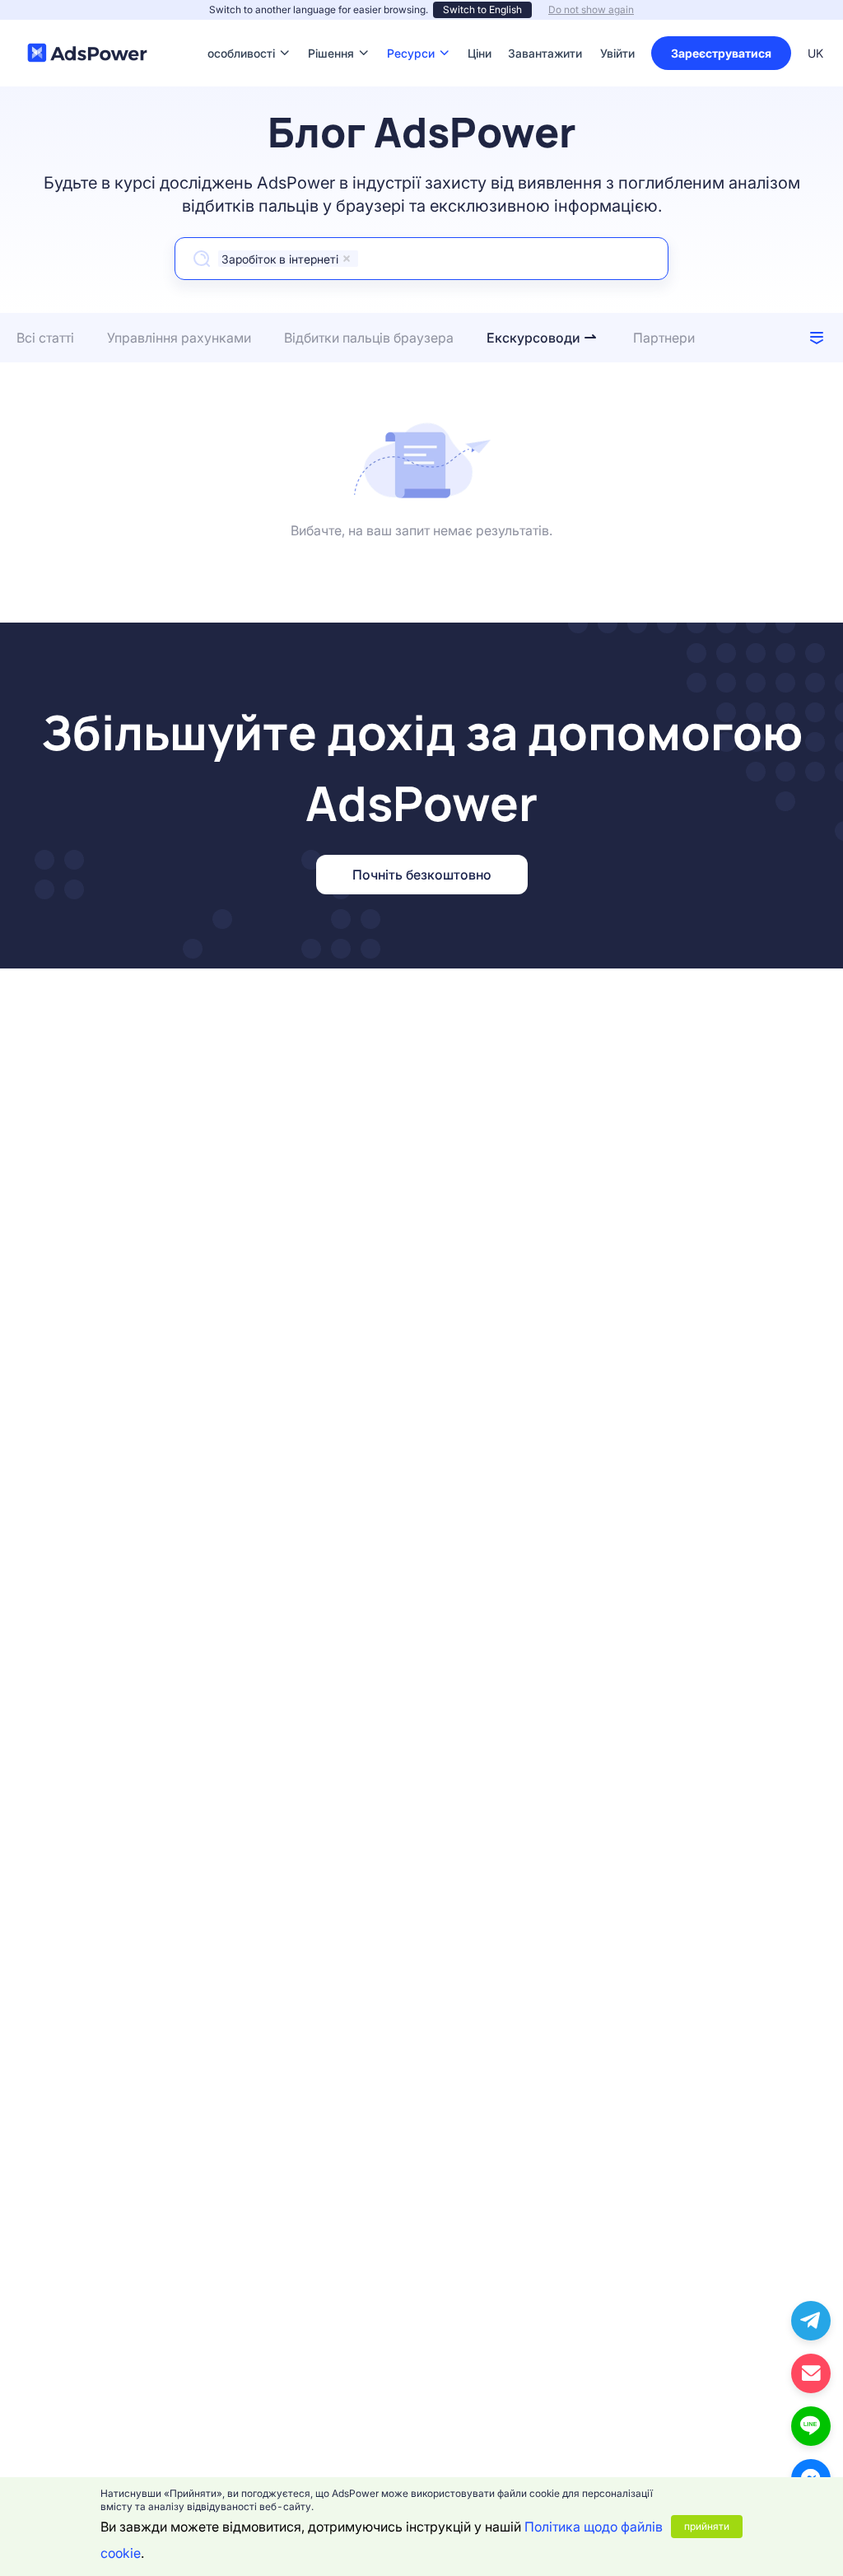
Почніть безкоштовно (422, 875)
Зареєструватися (721, 53)
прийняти (707, 2526)
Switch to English (482, 9)
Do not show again (591, 9)
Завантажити (545, 28)
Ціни (480, 28)
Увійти (617, 53)
